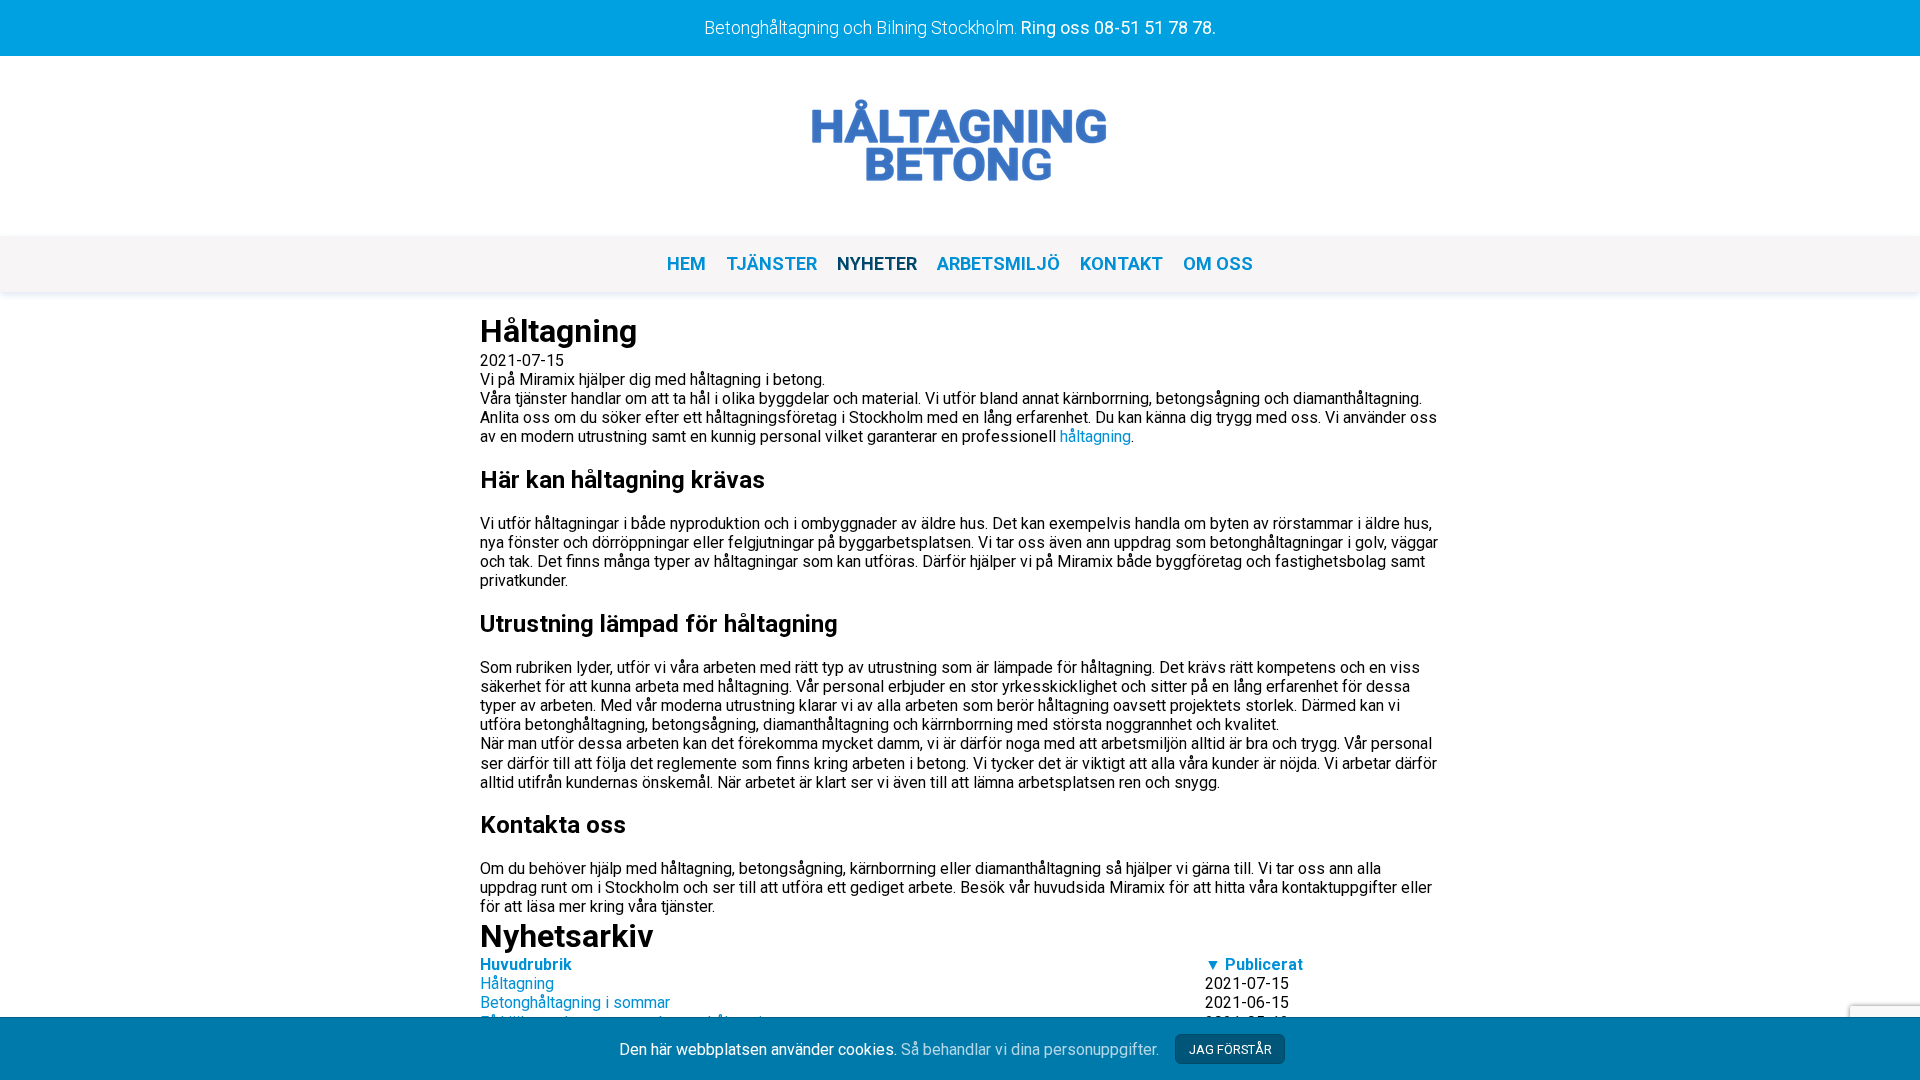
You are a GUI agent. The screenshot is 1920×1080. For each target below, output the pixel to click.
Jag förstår (1230, 1049)
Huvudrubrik (526, 964)
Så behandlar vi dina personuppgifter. (1030, 1049)
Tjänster (771, 263)
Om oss (1218, 263)
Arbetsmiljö (998, 263)
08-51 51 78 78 (1153, 27)
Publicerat (1254, 964)
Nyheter (877, 263)
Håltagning (517, 983)
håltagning (1095, 436)
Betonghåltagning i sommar (575, 1002)
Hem (686, 263)
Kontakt (1121, 263)
